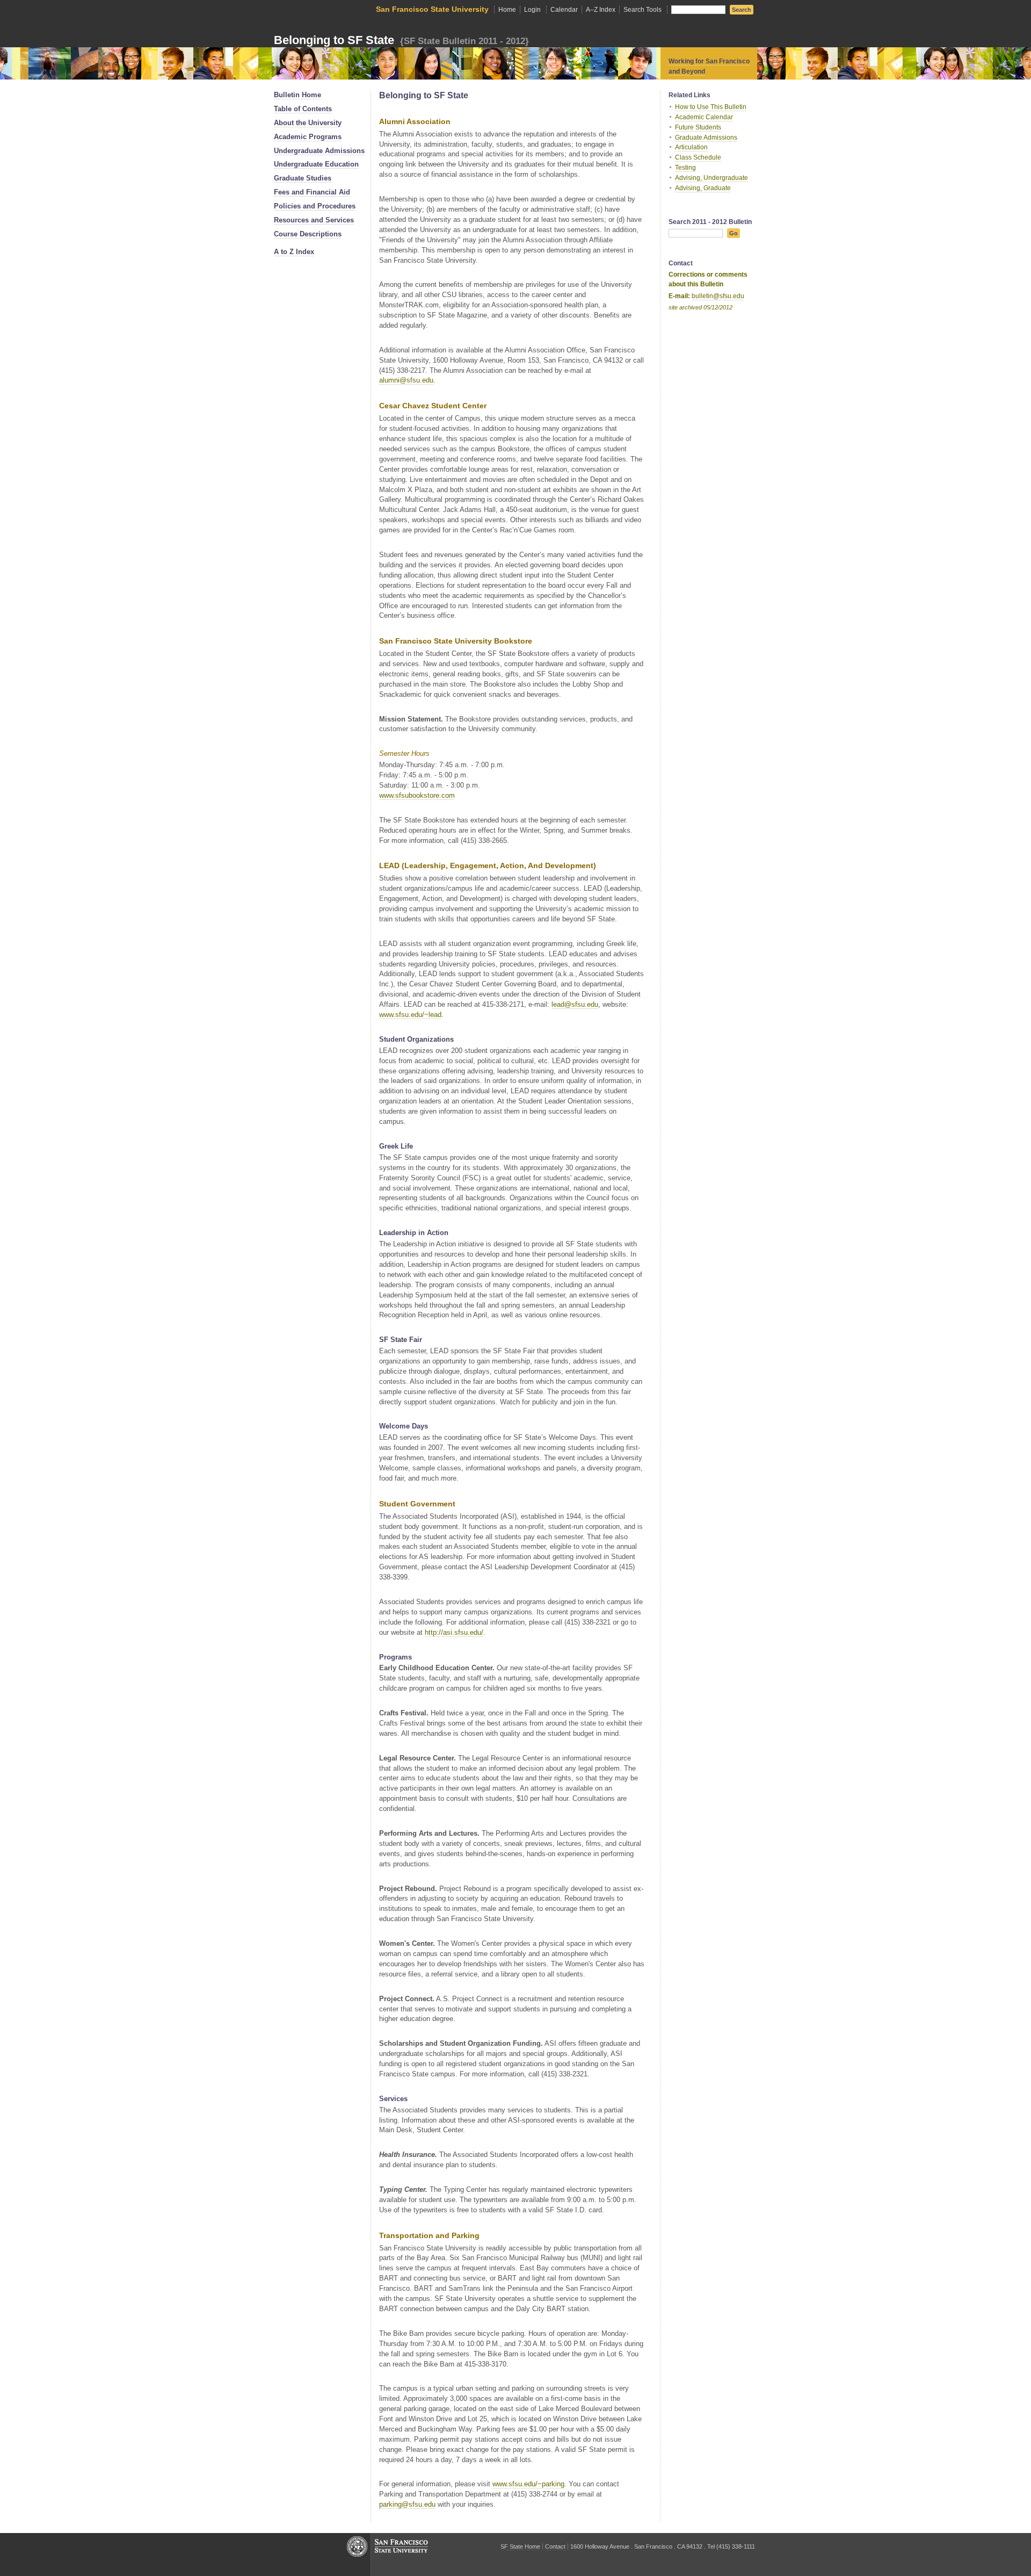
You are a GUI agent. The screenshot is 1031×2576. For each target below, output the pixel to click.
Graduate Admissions (706, 138)
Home (507, 10)
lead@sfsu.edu (575, 1004)
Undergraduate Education (316, 164)
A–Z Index (601, 10)
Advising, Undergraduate (711, 178)
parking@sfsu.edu (407, 2504)
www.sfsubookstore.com (417, 795)
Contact (555, 2546)
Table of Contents (303, 109)
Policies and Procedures (315, 206)
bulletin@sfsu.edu (718, 296)
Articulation (691, 147)
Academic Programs (308, 137)
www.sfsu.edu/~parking (528, 2484)
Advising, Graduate (703, 188)
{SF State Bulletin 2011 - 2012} (463, 41)
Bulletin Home (297, 95)
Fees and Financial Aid (312, 192)
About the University (308, 123)
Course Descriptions (308, 234)
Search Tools (642, 10)
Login (532, 10)
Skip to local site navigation (40, 15)
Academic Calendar (704, 117)
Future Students (698, 127)
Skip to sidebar (25, 25)
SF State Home (520, 2546)
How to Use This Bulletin (711, 107)
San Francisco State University (432, 9)
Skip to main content (32, 5)
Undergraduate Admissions (319, 151)
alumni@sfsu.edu (406, 380)
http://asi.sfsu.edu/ (454, 1632)
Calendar (564, 10)
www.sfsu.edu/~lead (410, 1015)
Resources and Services (314, 220)
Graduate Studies (303, 178)
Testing (685, 168)
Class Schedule (698, 157)
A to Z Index (294, 252)
